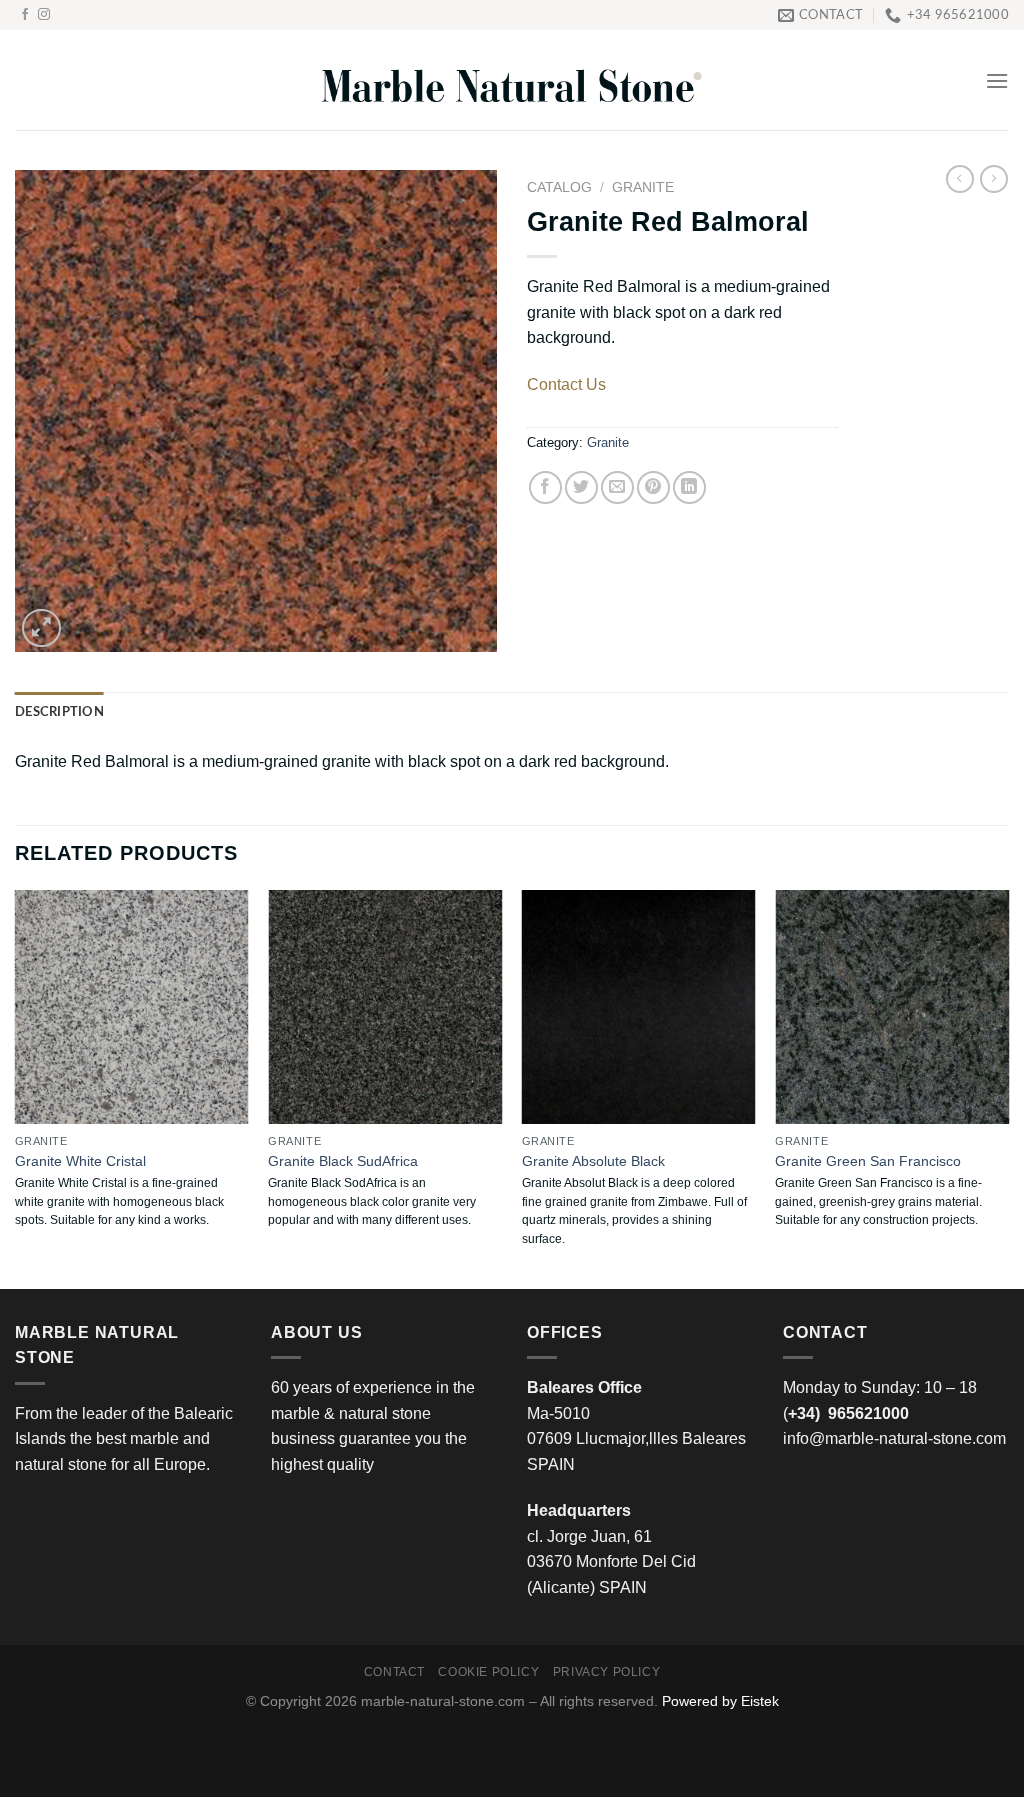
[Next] (1008, 1087)
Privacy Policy (607, 1672)
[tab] (59, 712)
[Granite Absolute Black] (639, 1007)
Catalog (559, 187)
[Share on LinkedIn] (689, 487)
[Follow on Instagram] (44, 15)
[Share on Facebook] (545, 487)
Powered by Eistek (720, 1701)
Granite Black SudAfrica (343, 1161)
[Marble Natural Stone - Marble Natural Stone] (512, 81)
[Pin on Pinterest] (653, 487)
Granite (643, 187)
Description (59, 712)
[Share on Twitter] (581, 487)
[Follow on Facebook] (25, 15)
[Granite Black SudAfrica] (385, 1007)
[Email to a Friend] (617, 487)
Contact (394, 1672)
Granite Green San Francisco (868, 1161)
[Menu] (997, 80)
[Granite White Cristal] (132, 1007)
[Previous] (16, 1087)
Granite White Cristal (80, 1161)
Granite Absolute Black (593, 1161)
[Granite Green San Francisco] (892, 1007)
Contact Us (566, 384)
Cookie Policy (488, 1672)
